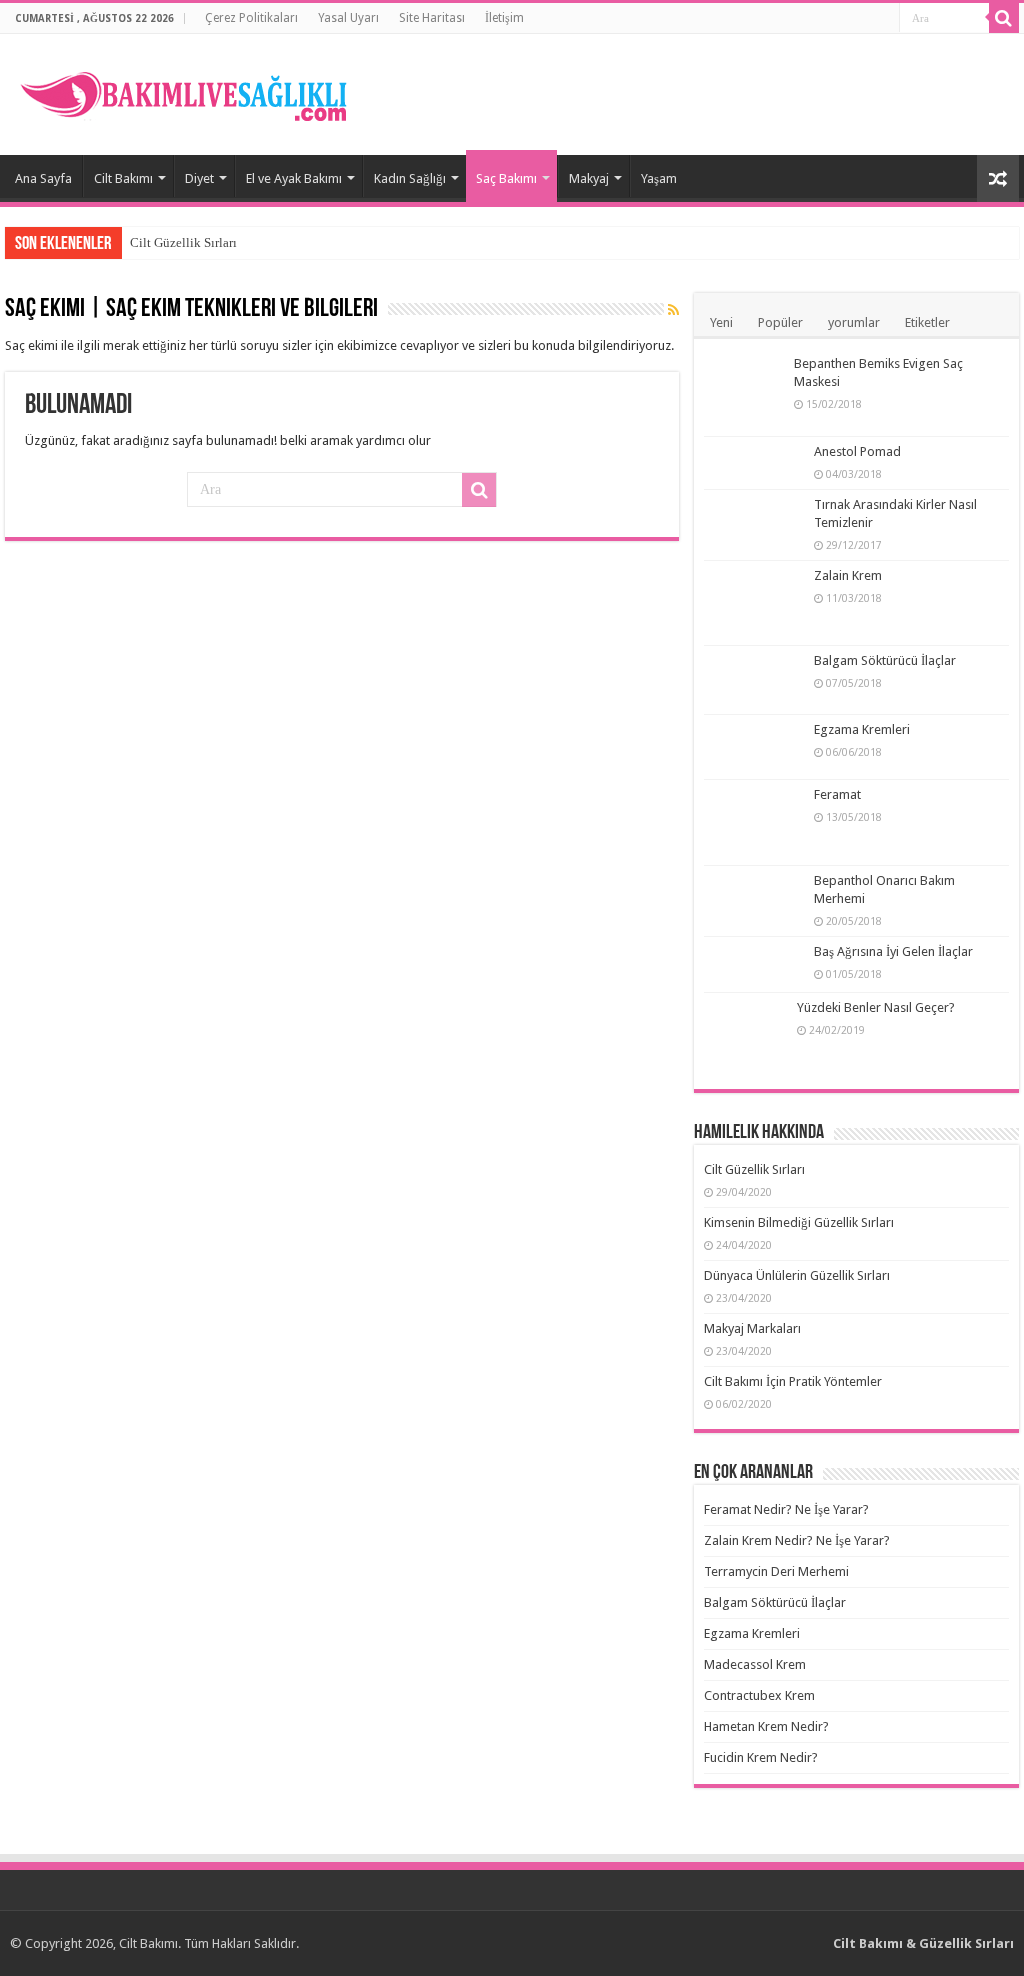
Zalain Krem (848, 575)
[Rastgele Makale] (998, 178)
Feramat (837, 794)
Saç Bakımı (506, 178)
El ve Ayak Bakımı (294, 178)
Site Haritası (432, 18)
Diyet (199, 178)
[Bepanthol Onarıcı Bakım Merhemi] (754, 898)
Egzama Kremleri (862, 729)
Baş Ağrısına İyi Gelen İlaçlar (893, 951)
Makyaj (589, 178)
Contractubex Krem (759, 1695)
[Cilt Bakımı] (195, 91)
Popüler (780, 322)
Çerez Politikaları (251, 18)
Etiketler (927, 322)
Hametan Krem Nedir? (766, 1726)
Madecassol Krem (755, 1664)
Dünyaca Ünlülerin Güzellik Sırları (797, 1275)
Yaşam (659, 178)
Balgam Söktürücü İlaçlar (885, 660)
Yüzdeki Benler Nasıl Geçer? (876, 1007)
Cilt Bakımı (123, 178)
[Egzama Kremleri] (754, 747)
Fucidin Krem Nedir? (761, 1757)
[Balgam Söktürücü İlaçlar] (754, 680)
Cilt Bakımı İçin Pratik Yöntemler (793, 1381)
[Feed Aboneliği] (673, 310)
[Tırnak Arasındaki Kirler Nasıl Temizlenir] (754, 524)
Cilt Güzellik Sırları (183, 242)
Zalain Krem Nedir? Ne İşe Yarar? (797, 1540)
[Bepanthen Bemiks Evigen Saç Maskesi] (744, 392)
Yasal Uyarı (348, 18)
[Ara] (1004, 18)
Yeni (721, 322)
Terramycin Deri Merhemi (776, 1571)
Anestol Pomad (857, 451)
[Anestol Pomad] (754, 461)
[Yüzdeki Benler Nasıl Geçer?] (745, 1036)
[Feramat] (754, 823)
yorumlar (854, 322)
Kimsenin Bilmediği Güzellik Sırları (799, 1222)
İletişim (504, 18)
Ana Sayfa (43, 178)
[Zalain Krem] (754, 602)
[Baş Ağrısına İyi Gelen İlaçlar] (754, 964)
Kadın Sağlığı (410, 178)
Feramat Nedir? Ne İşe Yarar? (786, 1509)
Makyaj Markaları (752, 1328)
